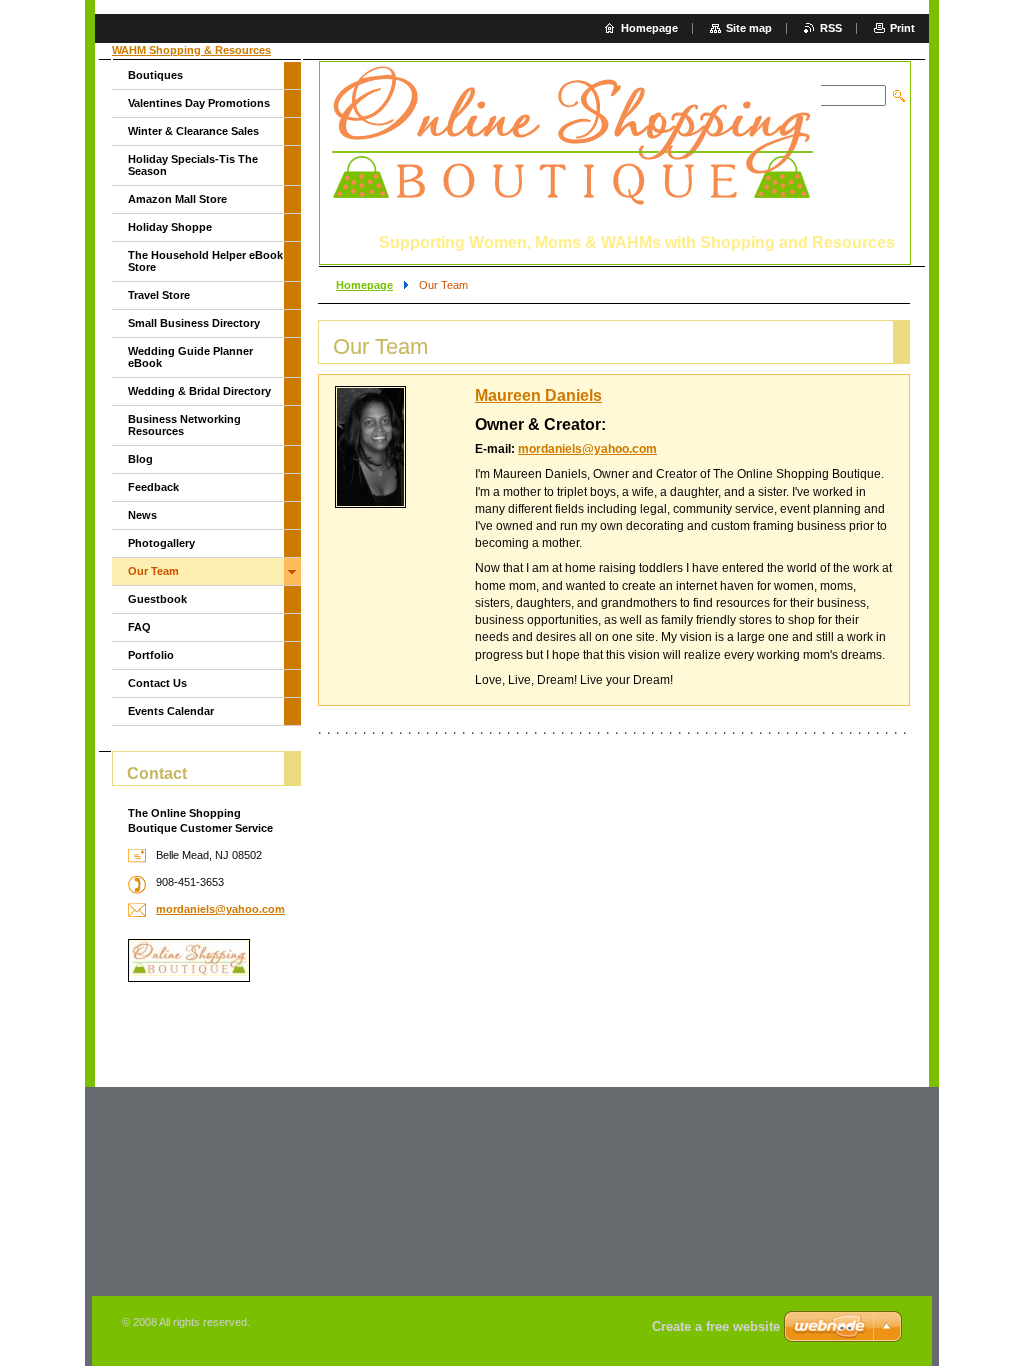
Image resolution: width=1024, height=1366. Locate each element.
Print (902, 28)
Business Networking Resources (184, 425)
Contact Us (157, 683)
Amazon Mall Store (177, 199)
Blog (140, 459)
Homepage (364, 285)
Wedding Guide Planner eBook (190, 357)
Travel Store (159, 295)
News (142, 515)
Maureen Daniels (538, 395)
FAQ (139, 627)
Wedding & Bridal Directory (199, 391)
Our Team (153, 571)
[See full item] (370, 447)
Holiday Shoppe (170, 227)
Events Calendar (171, 711)
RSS (831, 28)
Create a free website (716, 1326)
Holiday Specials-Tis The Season (193, 165)
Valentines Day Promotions (199, 103)
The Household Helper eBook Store (205, 261)
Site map (749, 28)
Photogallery (161, 543)
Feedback (153, 487)
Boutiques (155, 75)
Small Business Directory (194, 323)
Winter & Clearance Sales (193, 131)
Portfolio (151, 655)
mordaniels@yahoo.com (587, 449)
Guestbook (157, 599)
